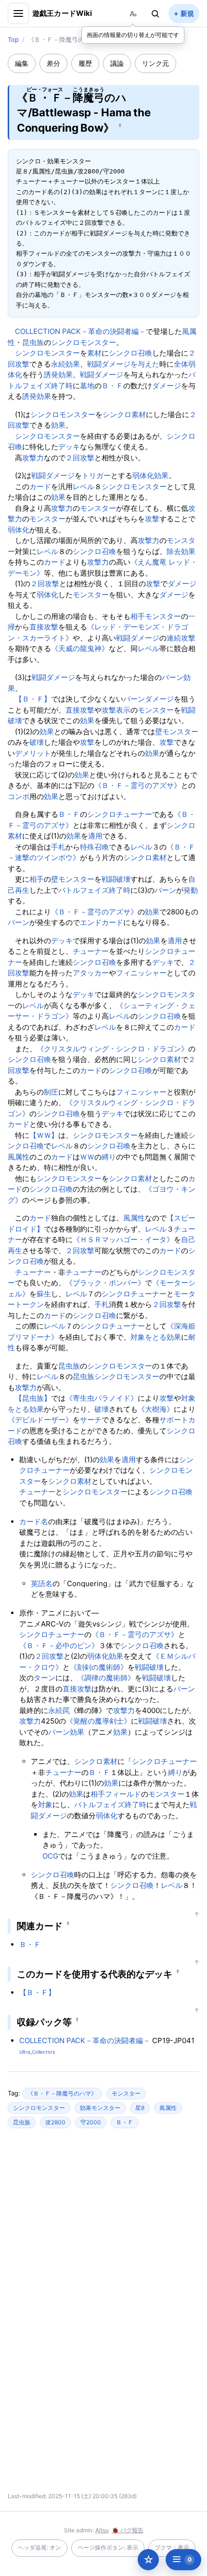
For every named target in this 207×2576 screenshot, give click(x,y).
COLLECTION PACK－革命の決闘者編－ (80, 331)
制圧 (51, 1092)
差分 (53, 63)
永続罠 (59, 1710)
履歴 (85, 63)
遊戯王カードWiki (62, 13)
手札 (58, 847)
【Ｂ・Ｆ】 (33, 699)
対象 (45, 1805)
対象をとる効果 (156, 1337)
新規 (187, 13)
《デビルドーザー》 (40, 1420)
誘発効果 (58, 375)
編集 (22, 63)
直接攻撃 (44, 627)
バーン (173, 677)
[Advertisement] (103, 2229)
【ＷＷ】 (44, 1135)
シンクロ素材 (124, 414)
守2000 (91, 2122)
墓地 (87, 386)
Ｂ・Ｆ (112, 386)
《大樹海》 (156, 1409)
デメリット (33, 753)
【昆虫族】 (33, 1398)
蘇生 (44, 1294)
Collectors (43, 2052)
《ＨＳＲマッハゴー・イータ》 (123, 1239)
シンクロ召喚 (130, 353)
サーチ (91, 1420)
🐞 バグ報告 (128, 2530)
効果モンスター (100, 2108)
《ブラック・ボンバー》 (105, 1283)
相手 (138, 616)
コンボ (19, 796)
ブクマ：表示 (172, 2547)
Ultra (25, 2052)
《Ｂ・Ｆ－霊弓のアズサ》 (138, 785)
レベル (84, 487)
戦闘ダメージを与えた (123, 364)
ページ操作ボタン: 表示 (108, 2547)
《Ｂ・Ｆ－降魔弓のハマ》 (62, 2093)
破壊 (37, 742)
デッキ (69, 447)
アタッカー (91, 973)
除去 (174, 551)
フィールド (123, 1794)
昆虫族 (33, 342)
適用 (95, 836)
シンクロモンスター (84, 342)
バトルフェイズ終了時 (94, 890)
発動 (191, 890)
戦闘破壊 (116, 879)
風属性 (19, 1157)
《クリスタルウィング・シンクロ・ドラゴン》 (112, 1049)
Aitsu (102, 2530)
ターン (45, 1678)
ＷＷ (87, 1157)
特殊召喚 (94, 847)
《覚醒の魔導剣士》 (98, 1721)
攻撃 (152, 519)
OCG (50, 1856)
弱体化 (143, 475)
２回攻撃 (80, 458)
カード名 (34, 1522)
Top (13, 39)
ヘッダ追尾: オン (39, 2547)
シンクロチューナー (120, 814)
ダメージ (167, 386)
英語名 (42, 1584)
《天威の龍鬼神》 (80, 648)
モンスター (98, 508)
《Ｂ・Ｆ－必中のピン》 (59, 1645)
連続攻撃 (181, 638)
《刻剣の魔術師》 (99, 1667)
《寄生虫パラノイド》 (102, 1398)
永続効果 (65, 364)
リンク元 (155, 63)
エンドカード (102, 922)
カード (40, 487)
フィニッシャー (141, 973)
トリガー (96, 475)
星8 (140, 2108)
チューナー (91, 951)
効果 (58, 425)
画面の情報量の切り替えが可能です (133, 35)
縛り (109, 1157)
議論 (117, 63)
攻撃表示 (116, 710)
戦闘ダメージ (102, 375)
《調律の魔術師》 (106, 1678)
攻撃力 (33, 458)
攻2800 (55, 2122)
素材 (94, 353)
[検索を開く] (155, 13)
